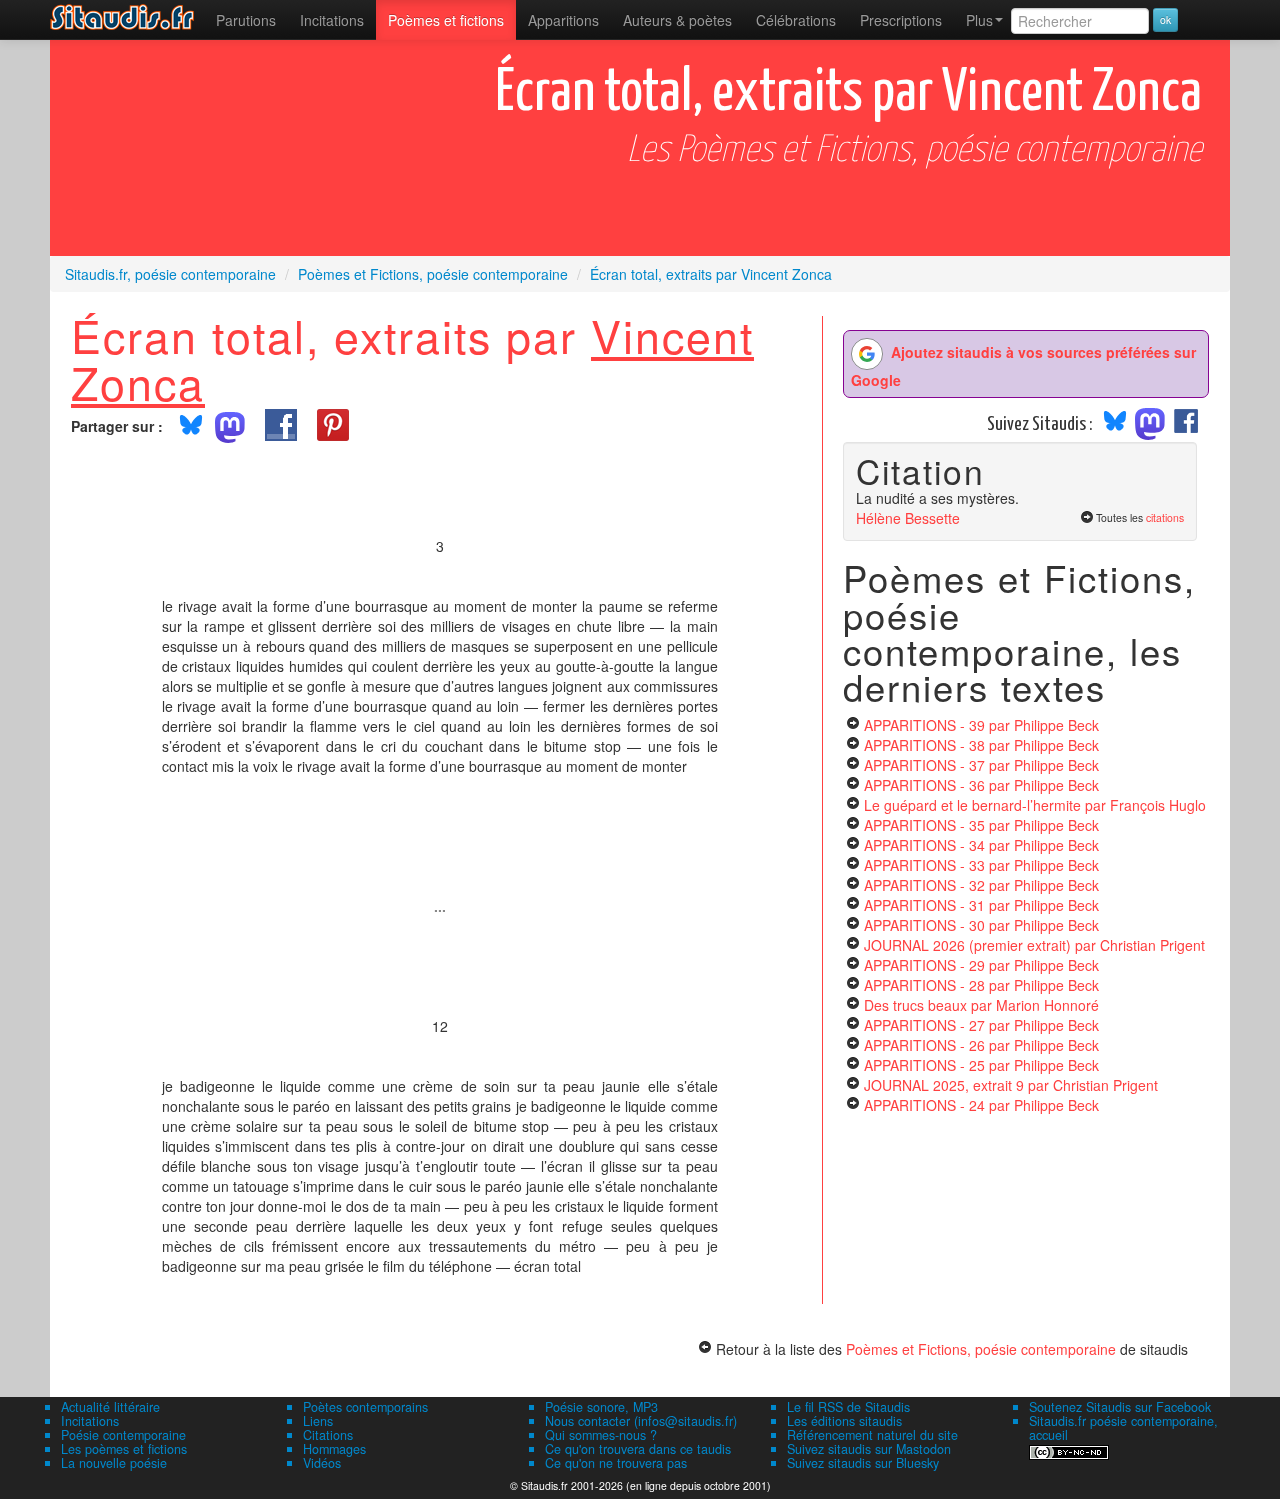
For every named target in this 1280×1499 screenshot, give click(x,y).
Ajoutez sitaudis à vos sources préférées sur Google (1023, 366)
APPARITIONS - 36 (981, 785)
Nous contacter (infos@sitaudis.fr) (641, 1421)
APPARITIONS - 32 (981, 885)
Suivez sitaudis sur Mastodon (869, 1449)
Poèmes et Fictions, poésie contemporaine (981, 1349)
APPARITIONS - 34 (981, 845)
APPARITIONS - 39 (981, 725)
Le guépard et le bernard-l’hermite (1035, 805)
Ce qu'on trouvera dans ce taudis (638, 1449)
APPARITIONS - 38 (981, 745)
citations (1165, 517)
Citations (328, 1435)
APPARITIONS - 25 (981, 1065)
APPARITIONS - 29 (981, 965)
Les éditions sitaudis (844, 1421)
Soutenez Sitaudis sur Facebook (1120, 1407)
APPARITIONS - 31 (981, 905)
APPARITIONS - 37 (981, 765)
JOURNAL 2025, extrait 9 (1011, 1085)
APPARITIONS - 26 (981, 1045)
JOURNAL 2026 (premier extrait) (1034, 945)
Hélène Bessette (908, 518)
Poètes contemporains (365, 1407)
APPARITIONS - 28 (981, 985)
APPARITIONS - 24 (981, 1105)
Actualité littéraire (110, 1407)
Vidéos (322, 1463)
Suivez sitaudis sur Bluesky (863, 1463)
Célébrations (796, 20)
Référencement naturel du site (872, 1435)
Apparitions (563, 20)
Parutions (246, 20)
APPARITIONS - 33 (981, 865)
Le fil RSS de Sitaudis (848, 1407)
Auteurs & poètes (677, 20)
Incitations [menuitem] (332, 20)
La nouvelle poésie (114, 1463)
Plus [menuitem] (979, 20)
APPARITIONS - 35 (981, 825)
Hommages (334, 1449)
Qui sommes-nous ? (601, 1435)
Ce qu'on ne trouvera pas (616, 1463)
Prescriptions (901, 20)
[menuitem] (246, 20)
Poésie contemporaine (123, 1435)
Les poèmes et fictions (124, 1449)
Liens (318, 1421)
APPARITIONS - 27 (981, 1025)
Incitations (90, 1421)
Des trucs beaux (981, 1005)
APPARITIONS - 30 (981, 925)
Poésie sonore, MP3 (601, 1407)
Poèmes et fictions (446, 20)
